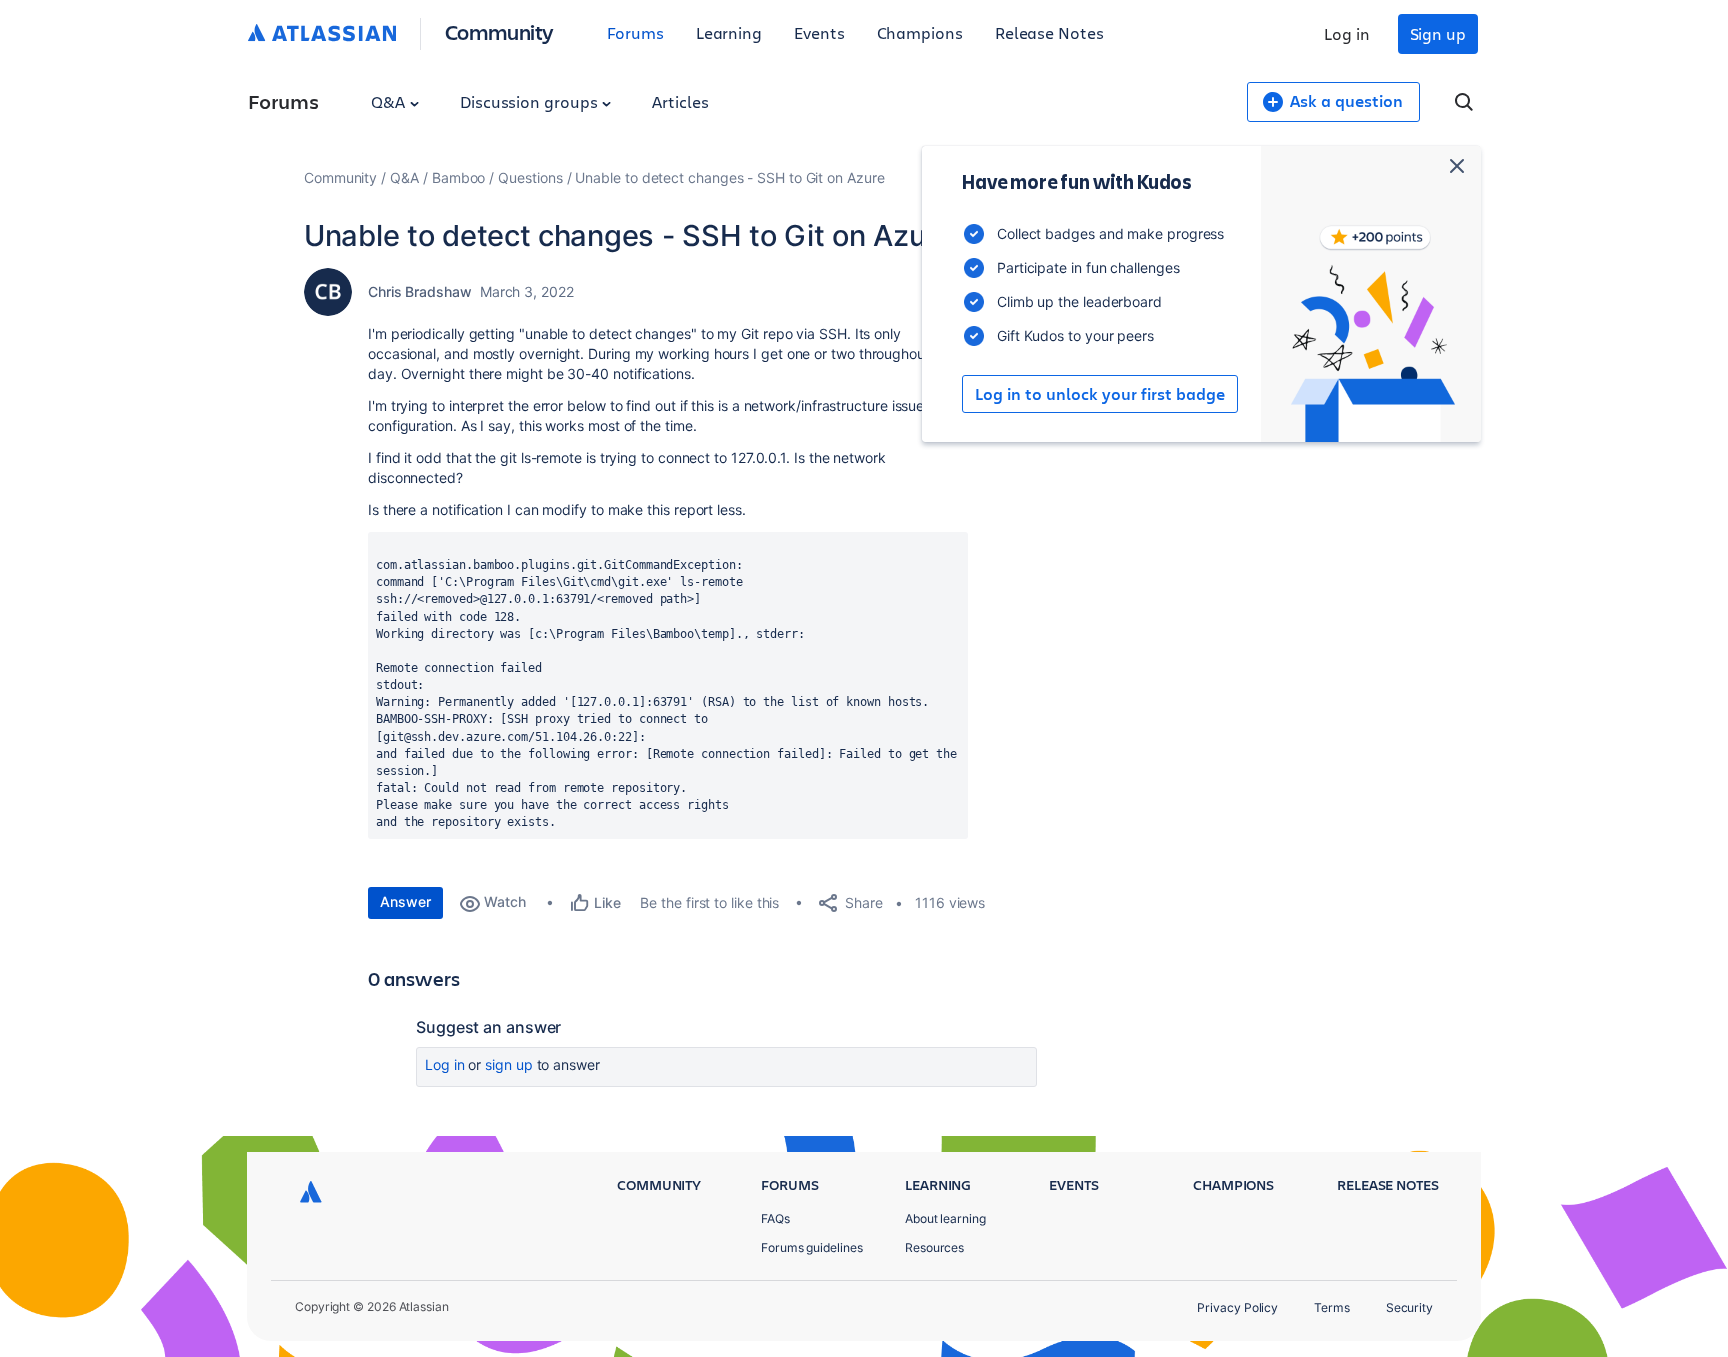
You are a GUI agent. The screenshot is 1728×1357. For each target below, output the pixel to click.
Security (1409, 1307)
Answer (405, 901)
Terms (1332, 1307)
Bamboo (459, 177)
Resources (934, 1247)
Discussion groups (531, 101)
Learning (729, 32)
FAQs (775, 1218)
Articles (680, 101)
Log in (1347, 33)
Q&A (390, 101)
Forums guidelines (812, 1247)
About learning (945, 1218)
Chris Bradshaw (420, 291)
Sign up (1438, 33)
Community (499, 31)
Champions (920, 32)
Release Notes (1049, 32)
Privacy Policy (1237, 1307)
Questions (530, 177)
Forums (635, 32)
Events (819, 32)
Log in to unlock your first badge (1100, 394)
